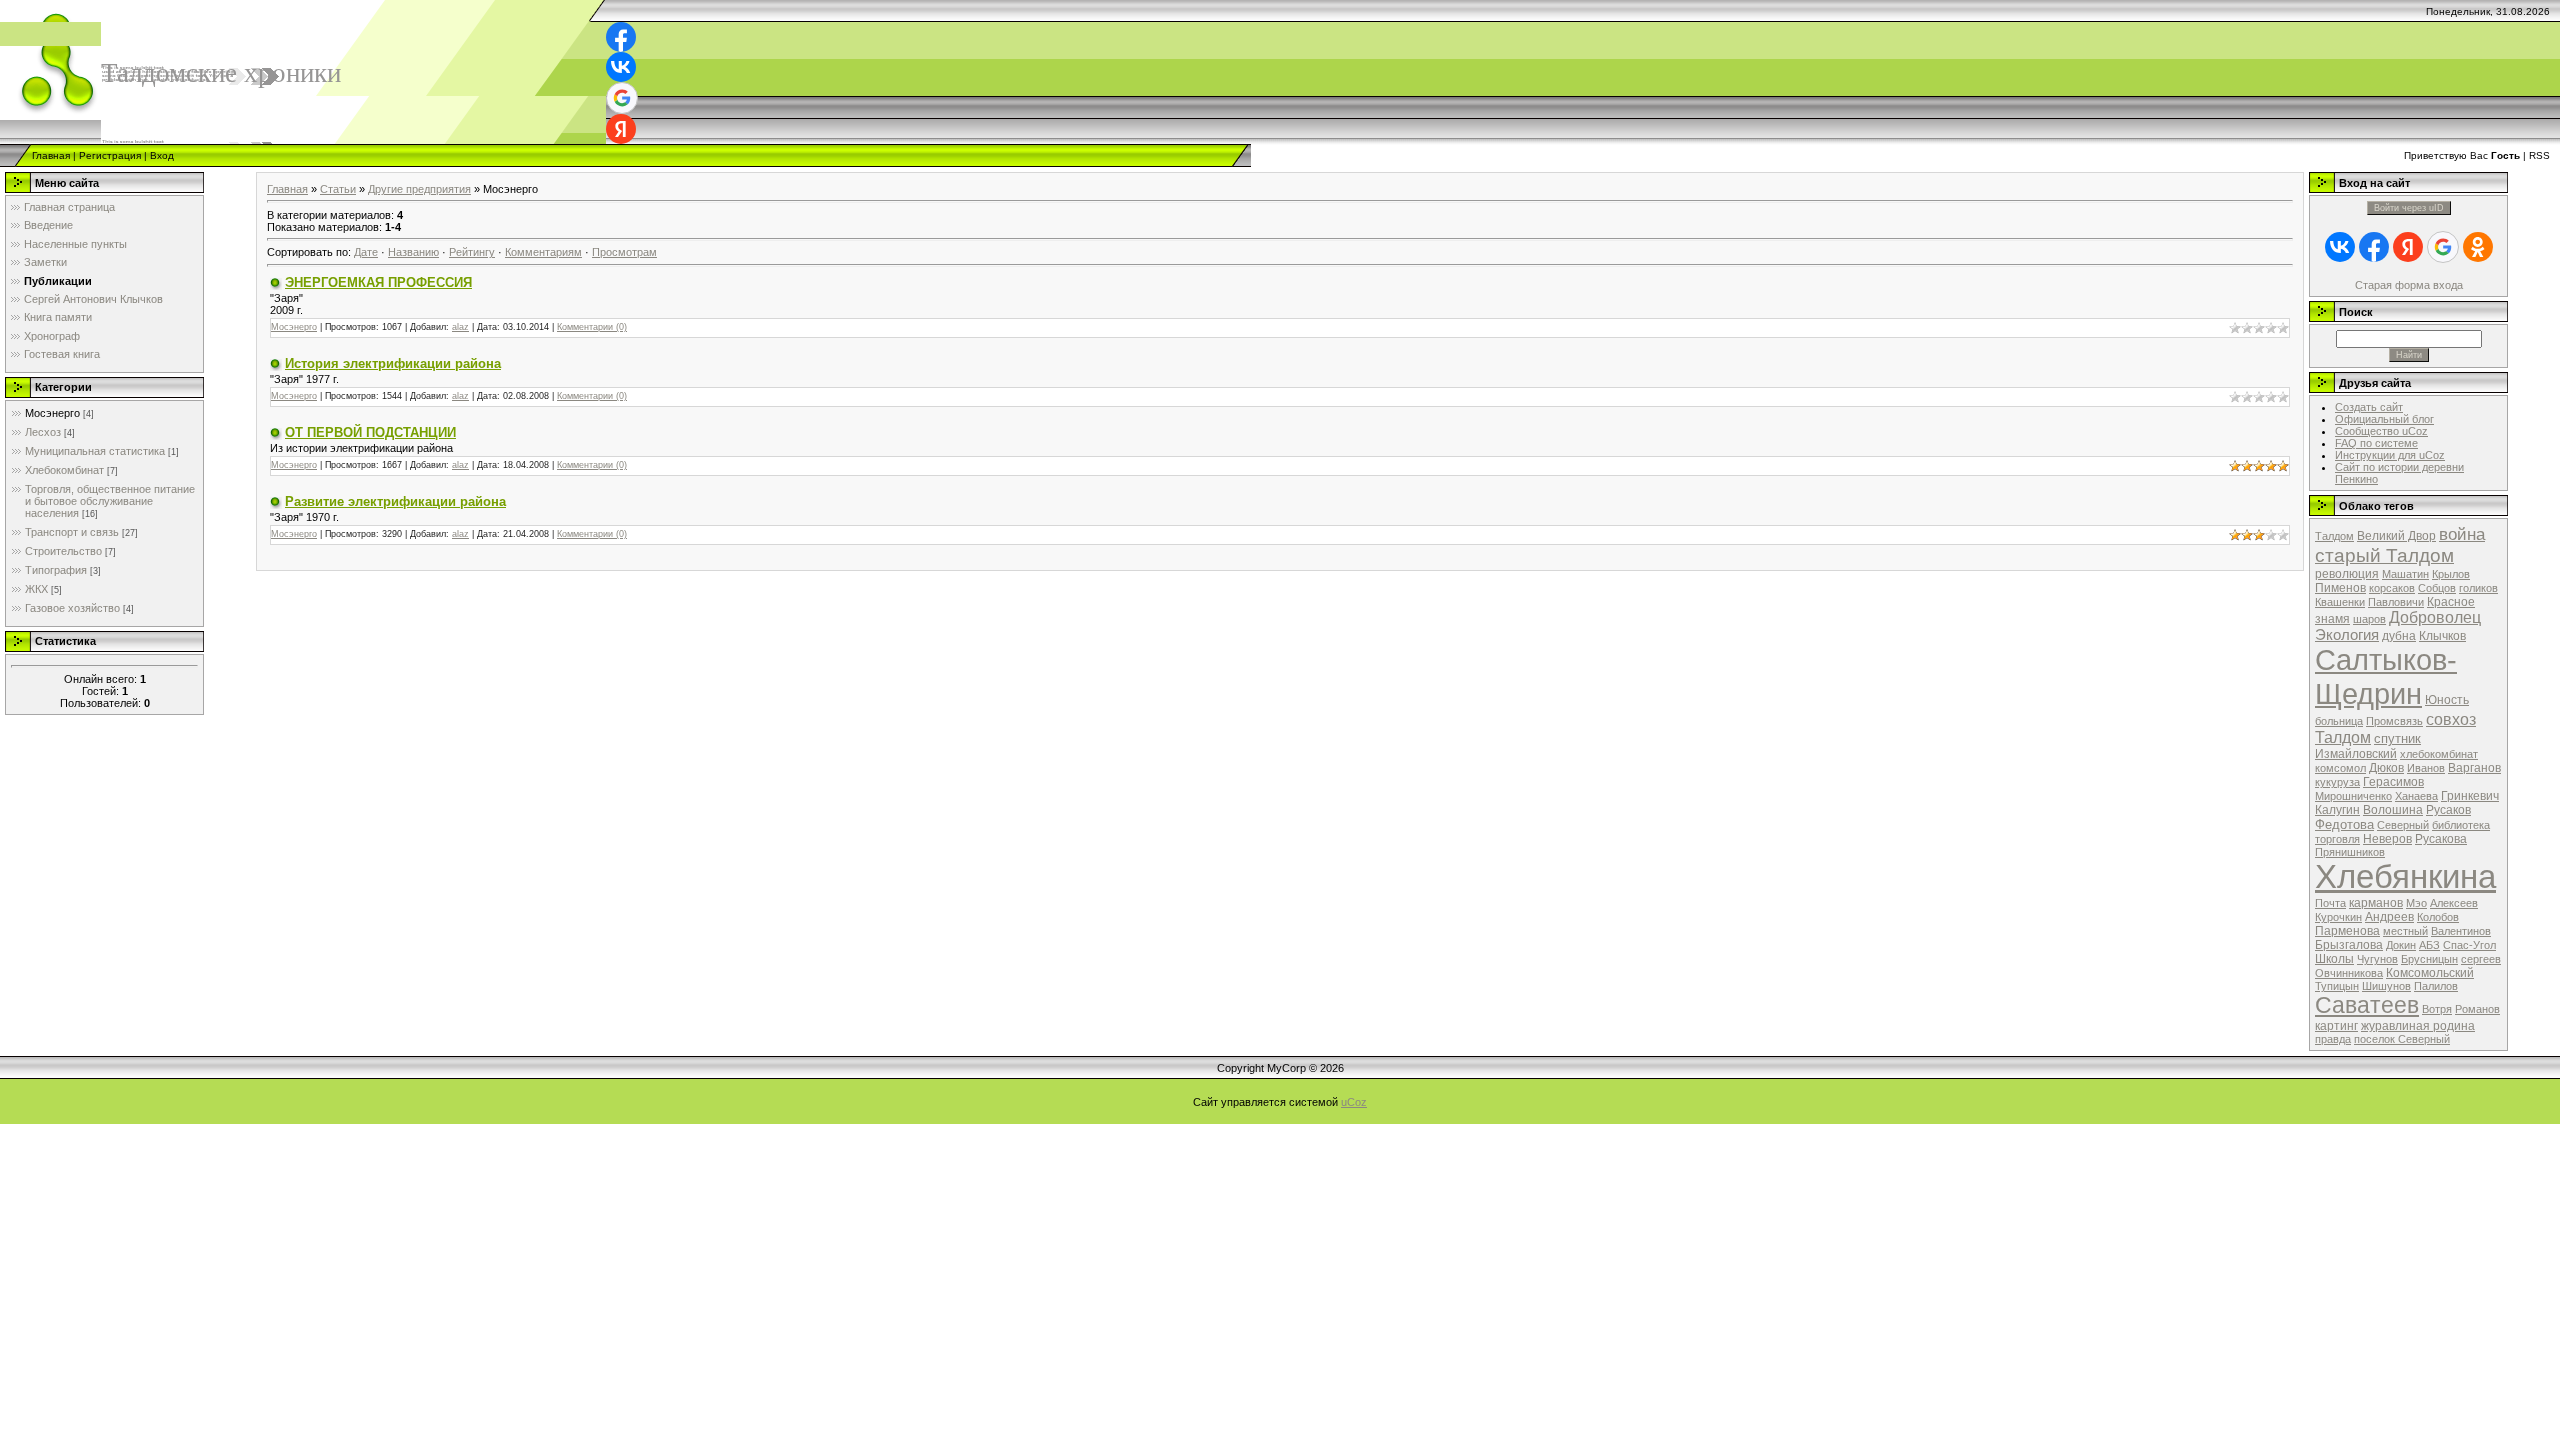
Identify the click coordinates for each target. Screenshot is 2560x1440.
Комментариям (543, 252)
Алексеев (2454, 903)
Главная (51, 155)
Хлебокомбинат (64, 470)
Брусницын (2429, 959)
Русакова (2441, 839)
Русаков (2448, 810)
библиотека (2461, 825)
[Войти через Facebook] (621, 37)
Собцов (2437, 588)
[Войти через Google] (622, 98)
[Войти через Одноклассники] (2478, 247)
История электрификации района (393, 363)
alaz (460, 327)
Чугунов (2377, 959)
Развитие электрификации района (395, 501)
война (2462, 534)
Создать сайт (2369, 407)
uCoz (1354, 1102)
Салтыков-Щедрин (2386, 676)
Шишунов (2386, 986)
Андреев (2389, 917)
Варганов (2474, 768)
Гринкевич (2470, 796)
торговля (2337, 839)
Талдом (2334, 536)
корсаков (2392, 588)
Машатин (2405, 574)
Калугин (2337, 810)
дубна (2399, 636)
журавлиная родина (2418, 1026)
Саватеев (2367, 1005)
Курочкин (2338, 917)
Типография (56, 570)
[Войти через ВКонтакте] (621, 67)
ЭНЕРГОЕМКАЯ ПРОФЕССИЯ (378, 282)
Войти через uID (2409, 208)
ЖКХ (36, 589)
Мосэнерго (52, 413)
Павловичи (2396, 602)
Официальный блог (2384, 419)
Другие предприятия (419, 189)
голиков (2478, 588)
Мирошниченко (2353, 796)
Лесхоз (43, 432)
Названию (413, 252)
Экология (2347, 635)
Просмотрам (624, 252)
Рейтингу (472, 252)
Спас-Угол (2469, 945)
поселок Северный (2402, 1039)
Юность (2447, 700)
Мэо (2416, 903)
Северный (2403, 825)
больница (2339, 721)
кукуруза (2337, 782)
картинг (2336, 1026)
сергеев (2481, 959)
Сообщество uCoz (2381, 431)
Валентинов (2461, 931)
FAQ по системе (2376, 443)
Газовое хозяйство (72, 608)
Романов (2477, 1009)
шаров (2369, 619)
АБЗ (2429, 945)
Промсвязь (2394, 721)
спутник (2397, 738)
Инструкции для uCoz (2390, 455)
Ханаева (2416, 796)
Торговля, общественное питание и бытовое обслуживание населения (110, 501)
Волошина (2393, 810)
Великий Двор (2396, 536)
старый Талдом (2384, 555)
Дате (366, 252)
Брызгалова (2349, 945)
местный (2405, 931)
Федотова (2344, 824)
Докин (2401, 945)
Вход (162, 155)
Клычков (2442, 636)
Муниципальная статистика (95, 451)
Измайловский (2356, 754)
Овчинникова (2349, 973)
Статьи (338, 189)
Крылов (2451, 574)
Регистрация (110, 155)
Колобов (2438, 917)
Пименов (2340, 588)
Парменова (2347, 931)
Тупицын (2337, 986)
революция (2347, 574)
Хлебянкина (2405, 876)
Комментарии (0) (592, 327)
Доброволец (2435, 617)
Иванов (2426, 768)
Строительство (63, 551)
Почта (2330, 903)
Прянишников (2350, 852)
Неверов (2387, 839)
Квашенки (2340, 602)
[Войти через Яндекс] (621, 129)
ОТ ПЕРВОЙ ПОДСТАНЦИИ (370, 432)
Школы (2334, 959)
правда (2333, 1039)
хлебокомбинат (2439, 754)
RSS (2539, 155)
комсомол (2340, 768)
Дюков (2386, 768)
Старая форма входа (2409, 285)
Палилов (2436, 986)
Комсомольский (2430, 973)
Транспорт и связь (72, 532)
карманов (2376, 903)
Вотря (2437, 1009)
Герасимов (2393, 782)
